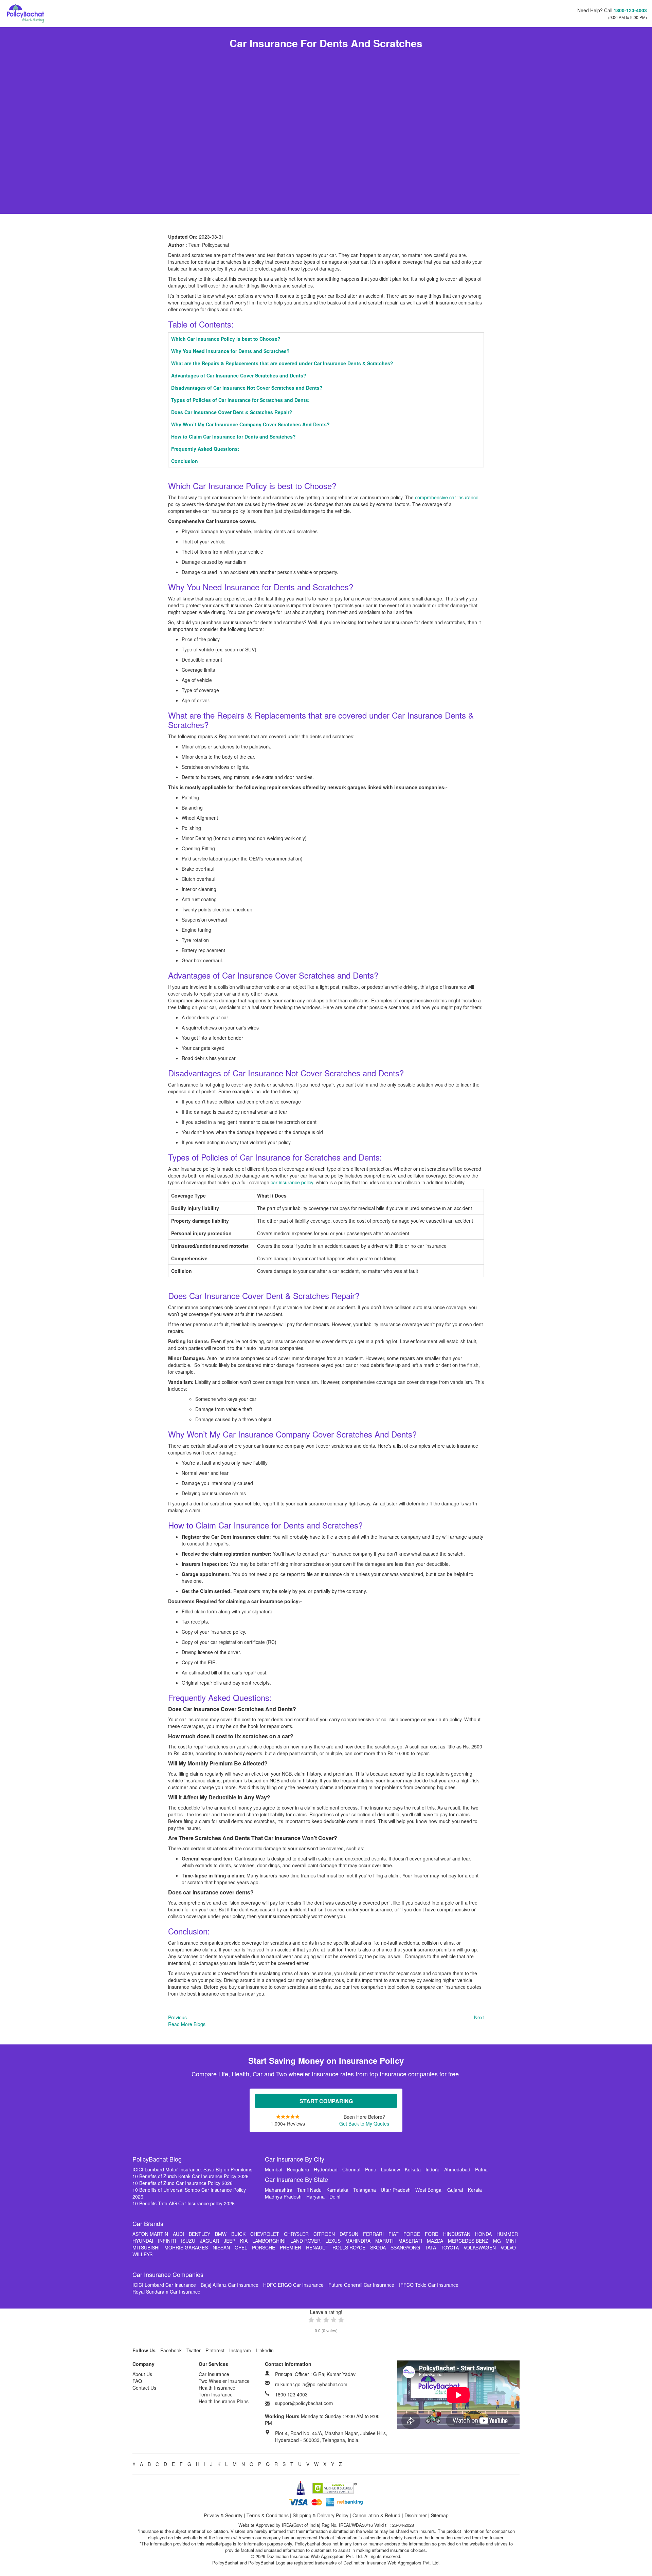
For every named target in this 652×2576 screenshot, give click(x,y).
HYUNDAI (143, 2241)
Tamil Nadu (309, 2190)
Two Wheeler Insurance (224, 2381)
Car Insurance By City (295, 2159)
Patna (481, 2169)
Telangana (365, 2190)
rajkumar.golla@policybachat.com (311, 2384)
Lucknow (391, 2169)
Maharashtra (279, 2190)
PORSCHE (264, 2247)
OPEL (241, 2247)
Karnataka (337, 2190)
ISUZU (188, 2241)
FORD (432, 2234)
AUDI (178, 2234)
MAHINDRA (358, 2241)
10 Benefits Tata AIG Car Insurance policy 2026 (184, 2203)
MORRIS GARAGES (186, 2247)
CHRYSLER (296, 2234)
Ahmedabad (457, 2169)
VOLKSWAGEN (480, 2247)
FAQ (137, 2381)
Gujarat (455, 2190)
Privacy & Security (223, 2515)
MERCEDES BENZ (468, 2241)
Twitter (194, 2350)
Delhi (335, 2197)
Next (479, 2017)
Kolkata (413, 2169)
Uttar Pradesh (396, 2190)
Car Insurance (214, 2374)
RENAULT (317, 2247)
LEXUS (333, 2241)
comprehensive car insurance (447, 497)
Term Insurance (216, 2394)
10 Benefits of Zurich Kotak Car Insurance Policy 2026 (191, 2176)
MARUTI (384, 2241)
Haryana (315, 2197)
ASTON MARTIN (150, 2234)
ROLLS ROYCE (349, 2247)
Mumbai (274, 2169)
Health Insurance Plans (224, 2401)
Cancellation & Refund (376, 2515)
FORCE (412, 2234)
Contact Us (144, 2388)
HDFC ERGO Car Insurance (293, 2285)
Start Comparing (326, 2101)
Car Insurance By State (296, 2179)
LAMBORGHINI (269, 2241)
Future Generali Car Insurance (361, 2285)
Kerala (475, 2190)
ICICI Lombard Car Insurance (164, 2285)
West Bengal (429, 2190)
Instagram (240, 2350)
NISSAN (221, 2247)
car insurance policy (292, 1182)
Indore (432, 2169)
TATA (430, 2247)
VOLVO (508, 2247)
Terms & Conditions (268, 2515)
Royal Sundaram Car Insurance (166, 2292)
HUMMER (507, 2234)
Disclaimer (416, 2515)
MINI (511, 2241)
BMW (221, 2234)
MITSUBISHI (146, 2247)
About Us (142, 2374)
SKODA (378, 2247)
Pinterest (215, 2350)
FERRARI (373, 2234)
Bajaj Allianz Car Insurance (230, 2285)
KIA (244, 2241)
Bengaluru (298, 2169)
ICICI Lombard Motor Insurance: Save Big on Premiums (192, 2169)
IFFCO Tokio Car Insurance (429, 2285)
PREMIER (291, 2247)
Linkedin (265, 2350)
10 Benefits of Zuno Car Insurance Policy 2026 (183, 2183)
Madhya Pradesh (283, 2197)
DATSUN (349, 2234)
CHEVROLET (265, 2234)
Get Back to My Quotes (364, 2124)
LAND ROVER (305, 2241)
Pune (371, 2169)
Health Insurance (217, 2388)
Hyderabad (326, 2169)
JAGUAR (210, 2241)
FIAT (394, 2234)
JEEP (230, 2241)
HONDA (483, 2234)
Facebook (171, 2350)
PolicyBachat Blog (157, 2159)
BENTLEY (200, 2234)
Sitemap (440, 2515)
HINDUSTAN (457, 2234)
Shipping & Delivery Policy (321, 2515)
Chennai (351, 2169)
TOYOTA (450, 2247)
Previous (177, 2017)
